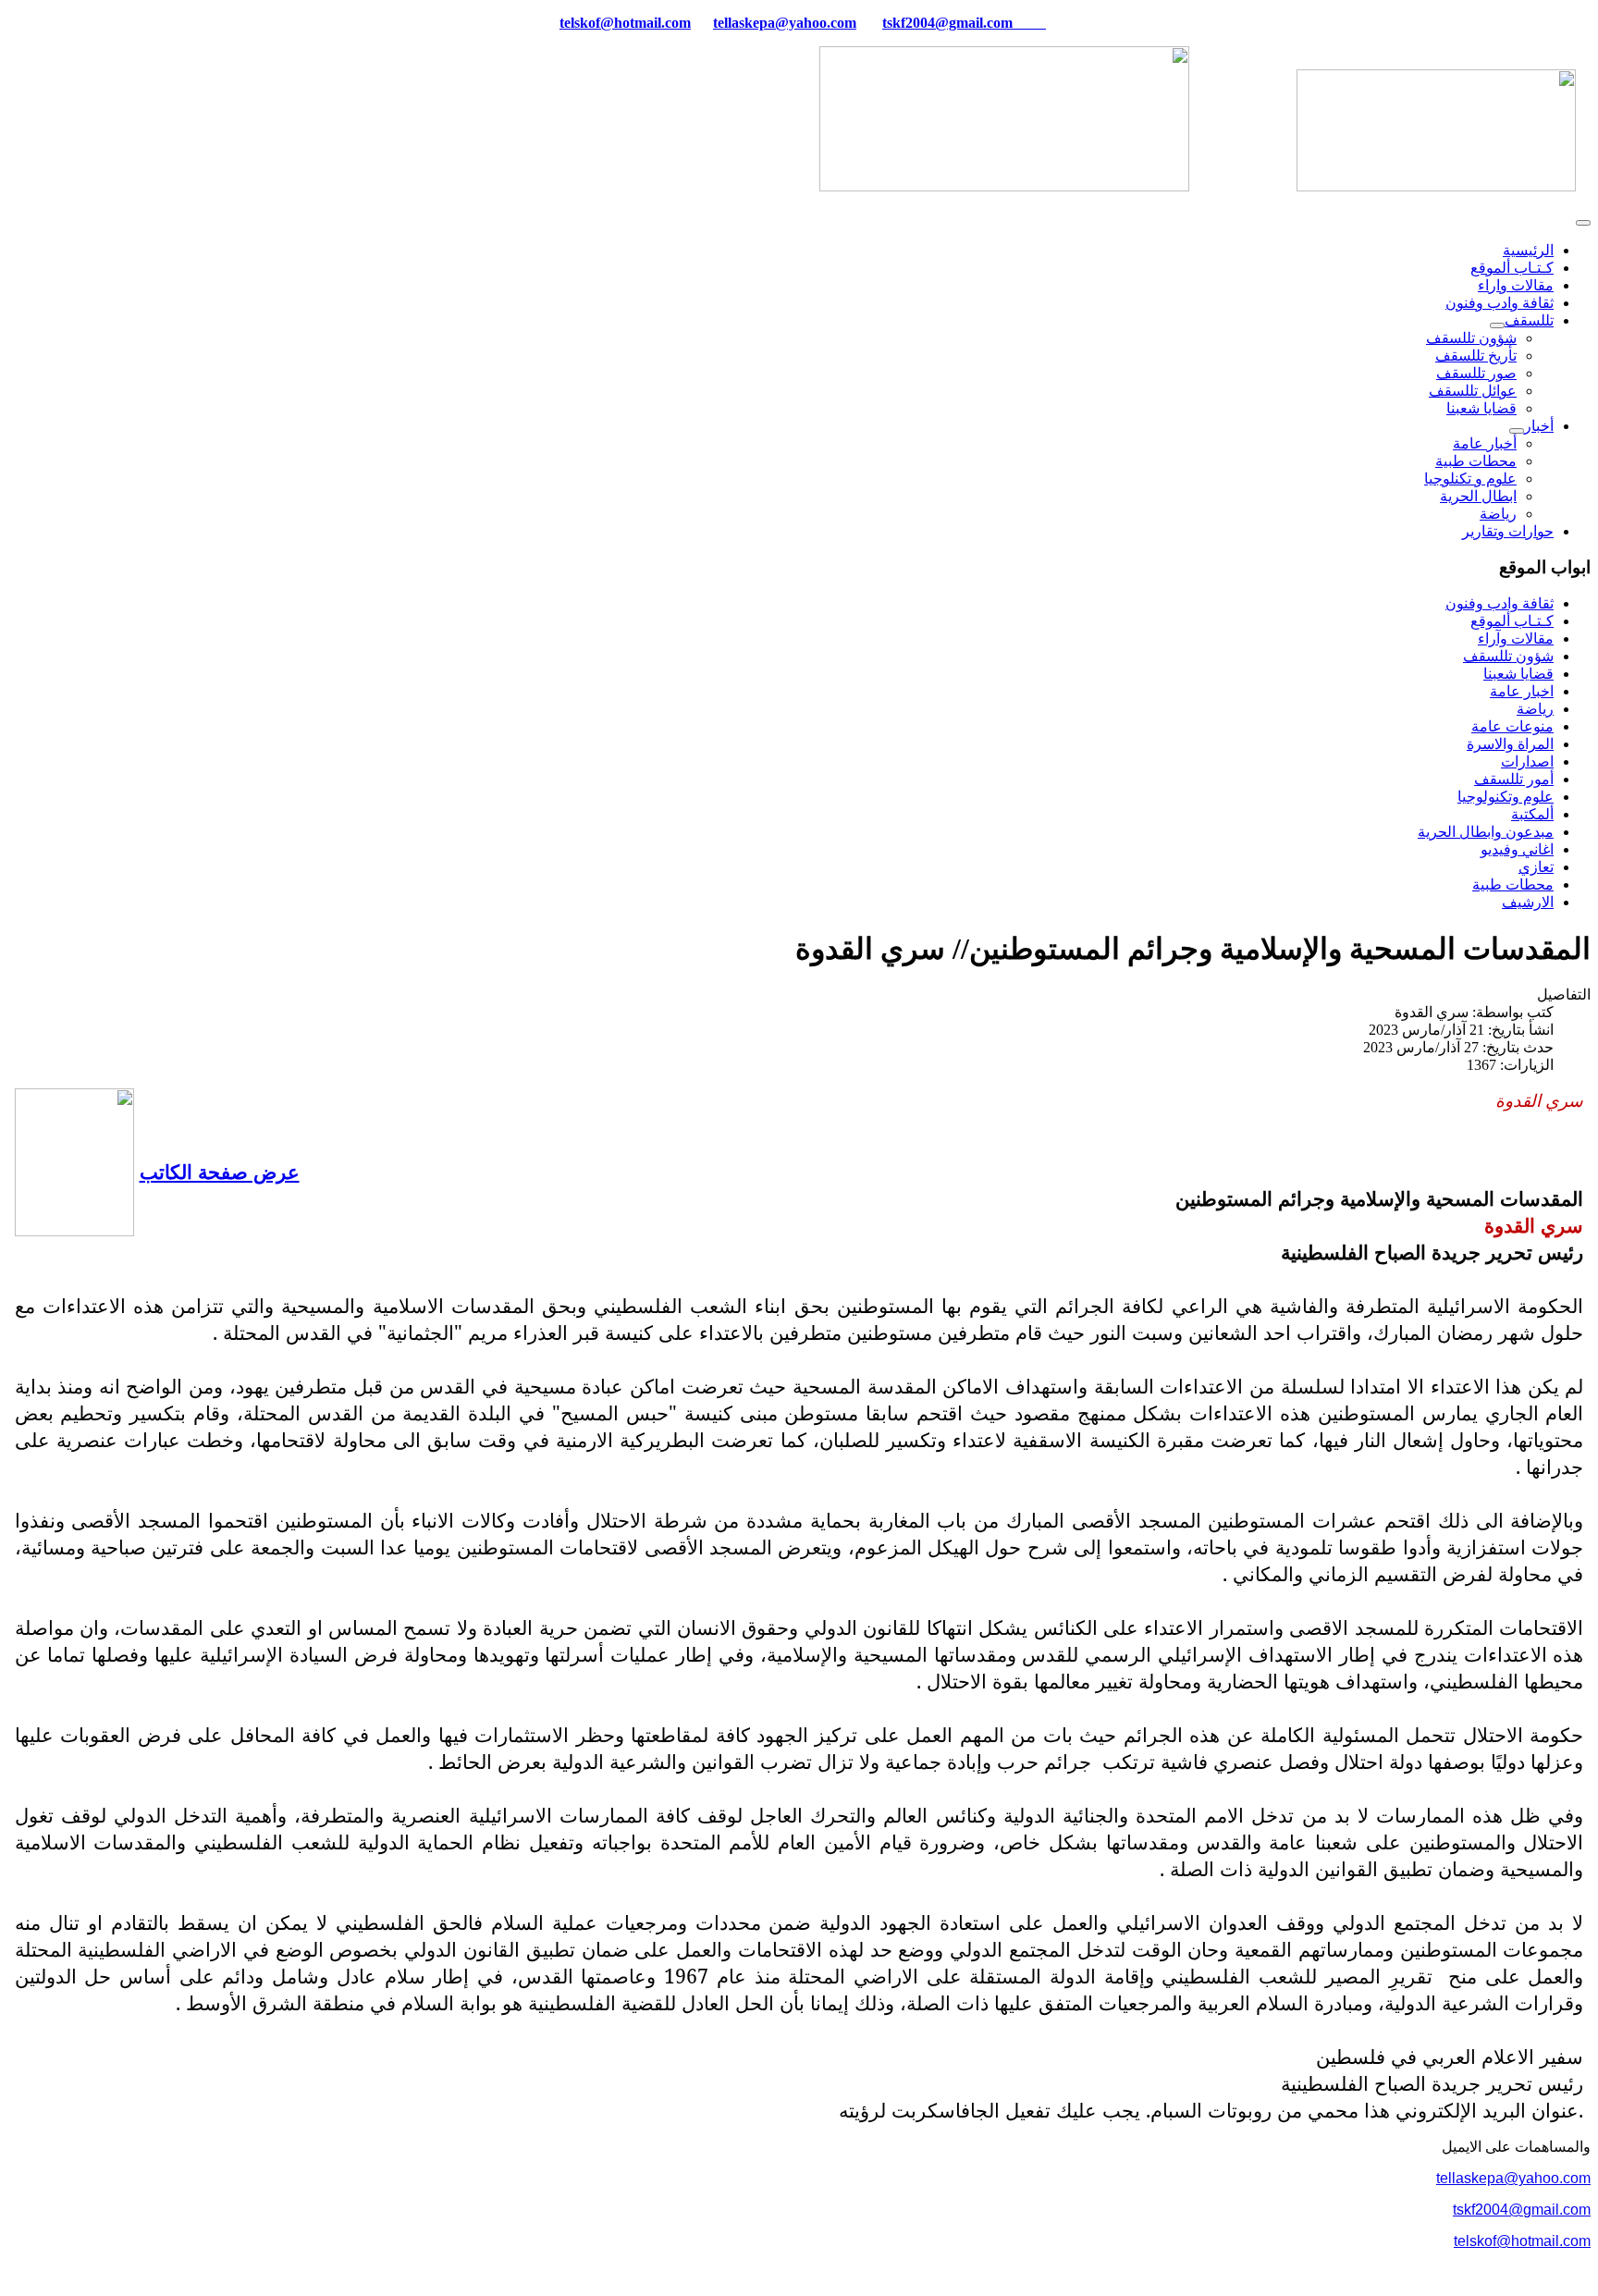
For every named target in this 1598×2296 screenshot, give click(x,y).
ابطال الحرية (1478, 496)
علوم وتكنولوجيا (1506, 797)
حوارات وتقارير (1508, 531)
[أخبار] (1517, 431)
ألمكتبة (1532, 814)
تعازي (1536, 867)
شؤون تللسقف (1471, 338)
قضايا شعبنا (1481, 408)
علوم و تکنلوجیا (1470, 479)
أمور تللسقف (1514, 779)
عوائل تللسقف (1473, 391)
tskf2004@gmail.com (947, 23)
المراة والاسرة (1510, 744)
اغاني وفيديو (1517, 849)
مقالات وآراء (1516, 638)
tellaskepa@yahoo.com (785, 23)
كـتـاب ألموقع (1512, 268)
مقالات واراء (1516, 285)
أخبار (1539, 426)
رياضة (1498, 514)
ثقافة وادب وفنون (1500, 303)
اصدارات (1527, 761)
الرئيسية (1528, 250)
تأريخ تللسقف (1476, 356)
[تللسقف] (1497, 325)
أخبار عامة (1485, 443)
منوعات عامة (1512, 726)
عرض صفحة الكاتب (220, 1171)
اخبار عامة (1522, 691)
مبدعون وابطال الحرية (1486, 832)
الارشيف (1528, 902)
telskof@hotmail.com (1522, 2241)
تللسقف (1529, 320)
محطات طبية (1476, 461)
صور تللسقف (1476, 373)
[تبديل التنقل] (1583, 223)
